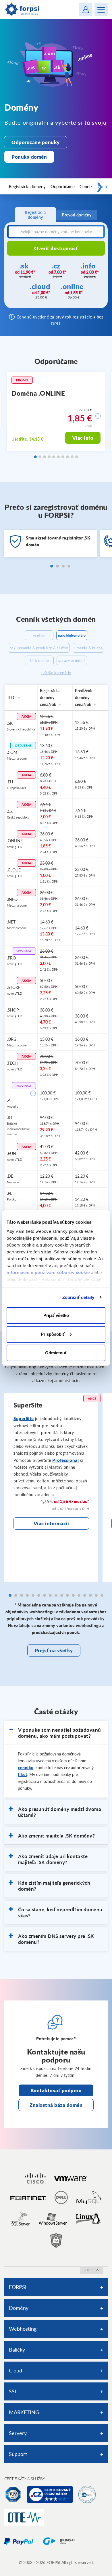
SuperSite (24, 1418)
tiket (23, 1774)
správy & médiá (72, 660)
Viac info (83, 438)
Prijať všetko (56, 1315)
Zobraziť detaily (78, 1297)
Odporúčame (63, 186)
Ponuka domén (29, 157)
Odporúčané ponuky (36, 142)
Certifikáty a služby (25, 2479)
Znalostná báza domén (56, 2105)
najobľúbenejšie (72, 635)
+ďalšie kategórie (56, 673)
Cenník (86, 186)
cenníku (26, 1768)
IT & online (39, 660)
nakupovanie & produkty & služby (39, 648)
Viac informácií (51, 1523)
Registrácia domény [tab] (35, 215)
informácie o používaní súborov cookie (48, 1272)
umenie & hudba (88, 648)
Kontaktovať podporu (56, 2090)
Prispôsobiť (53, 1334)
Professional (65, 1460)
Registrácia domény (27, 186)
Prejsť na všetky (54, 1650)
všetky (39, 635)
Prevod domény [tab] (77, 215)
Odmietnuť (56, 1353)
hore (90, 2270)
